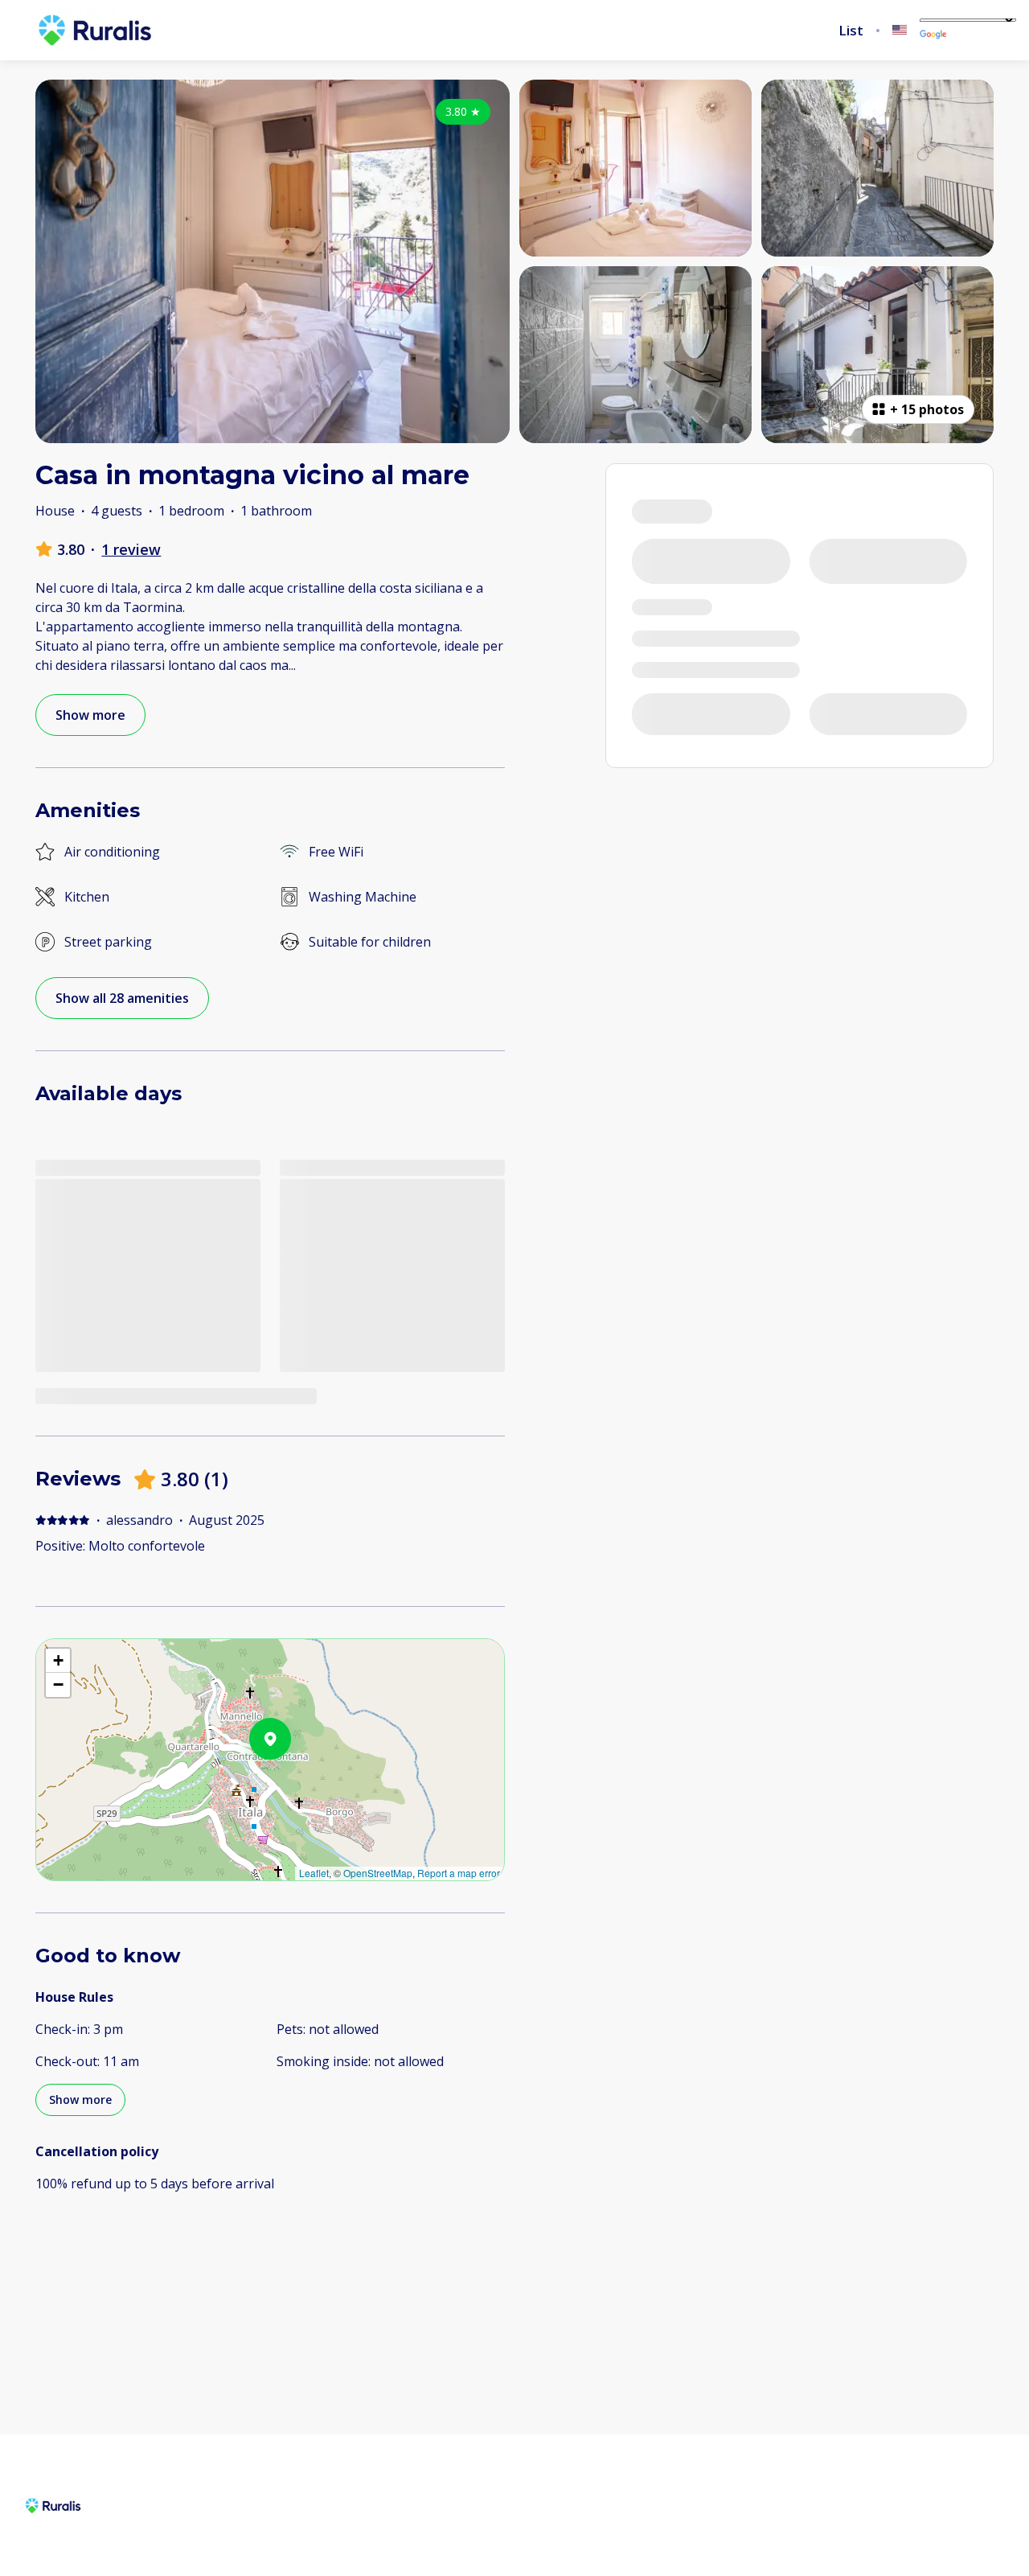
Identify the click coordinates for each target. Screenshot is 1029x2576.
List (851, 31)
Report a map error (459, 1873)
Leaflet (314, 1873)
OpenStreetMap (378, 1873)
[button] (291, 1781)
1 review (131, 549)
